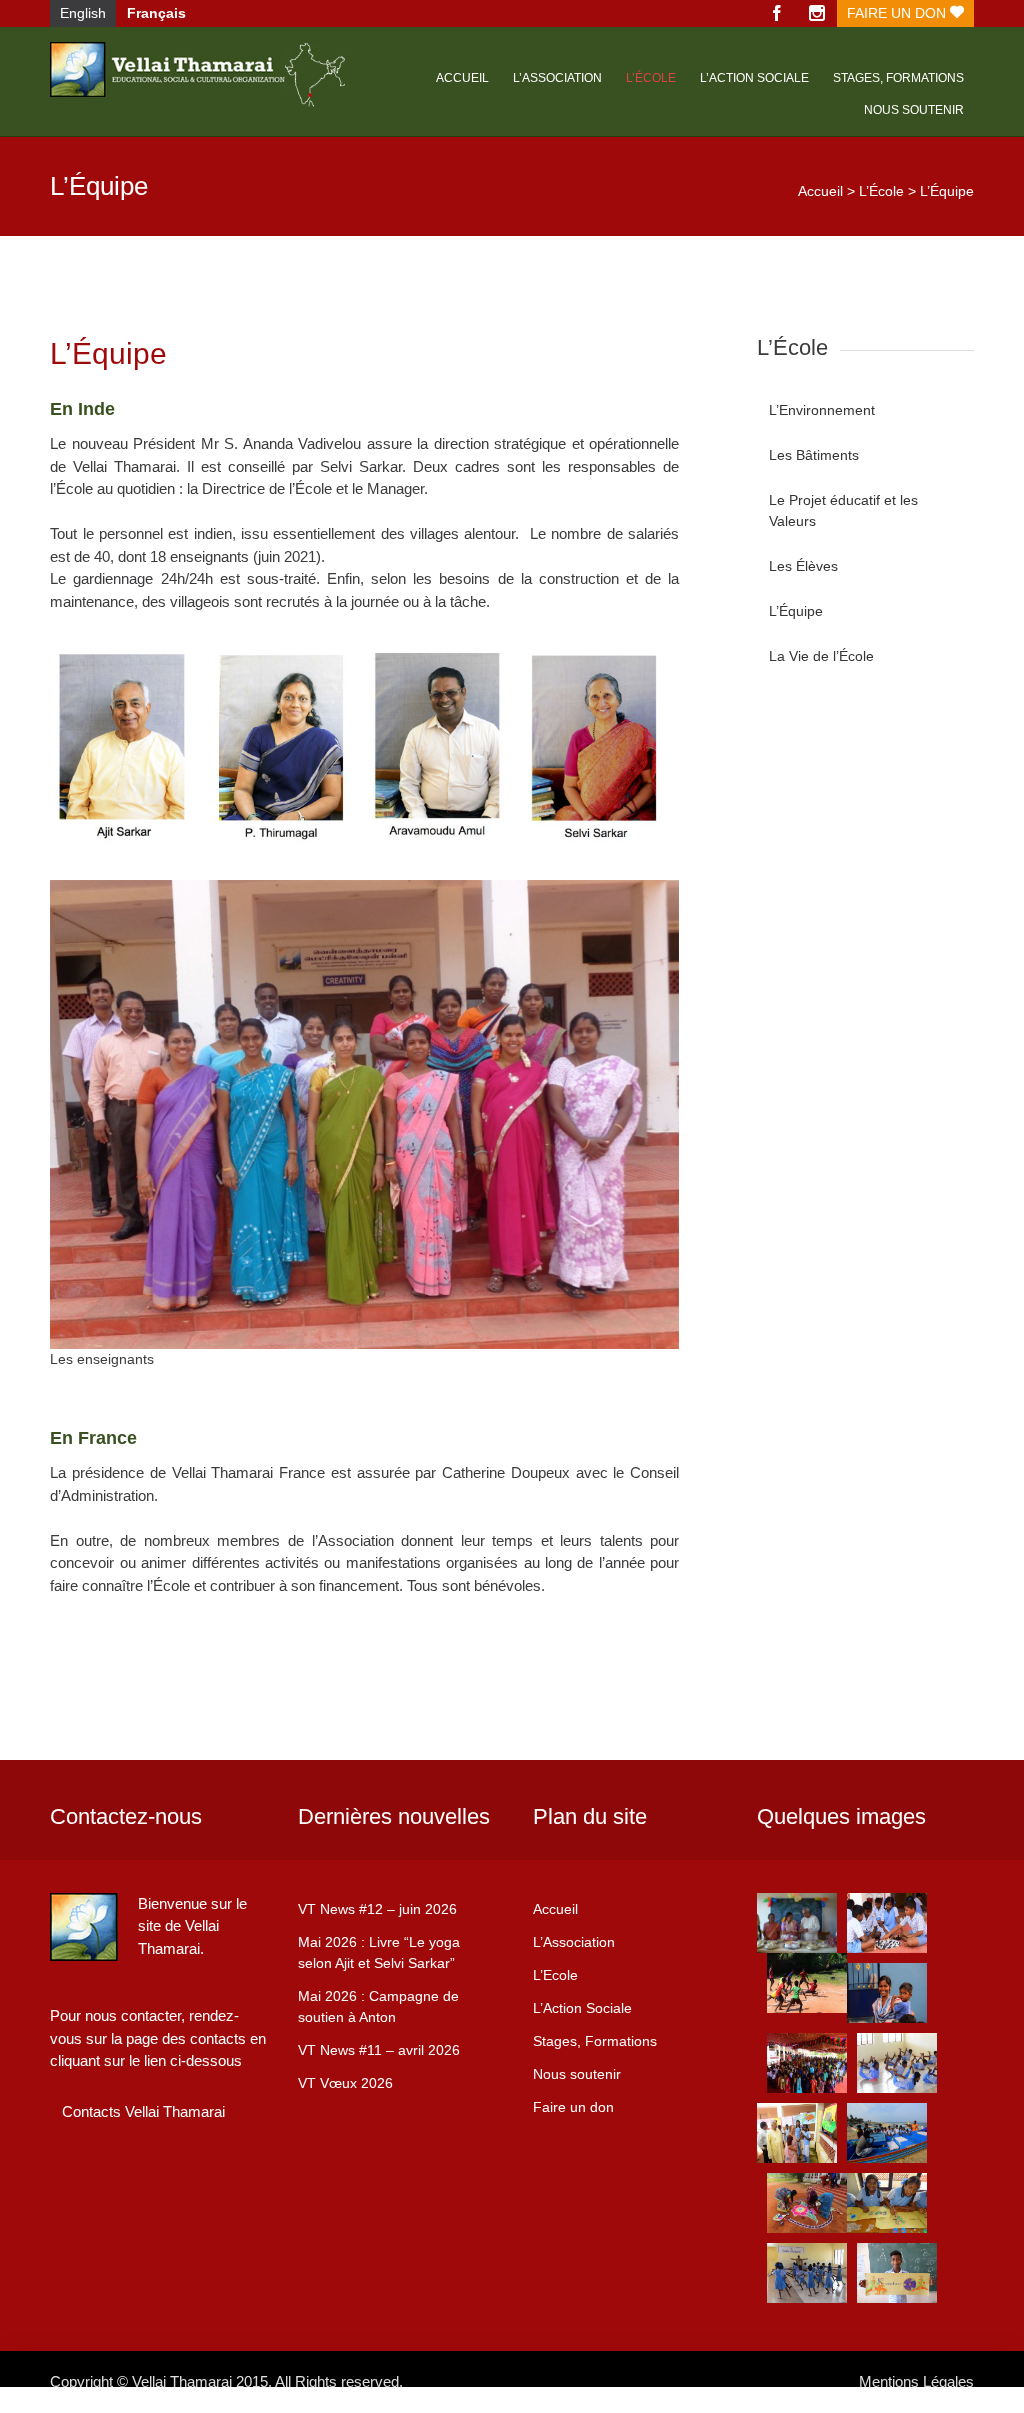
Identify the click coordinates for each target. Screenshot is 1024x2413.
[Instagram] (817, 13)
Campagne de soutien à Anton (378, 2006)
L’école (651, 78)
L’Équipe (796, 611)
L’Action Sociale (582, 2008)
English (83, 13)
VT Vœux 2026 (345, 2083)
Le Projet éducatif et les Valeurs (843, 510)
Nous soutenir (914, 110)
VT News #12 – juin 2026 (377, 1909)
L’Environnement (822, 410)
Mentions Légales (916, 2381)
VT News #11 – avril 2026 (379, 2050)
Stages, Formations (595, 2041)
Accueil (462, 78)
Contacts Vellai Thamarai (143, 2111)
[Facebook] (777, 13)
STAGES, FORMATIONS (898, 78)
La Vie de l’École (821, 656)
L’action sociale (754, 78)
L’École (881, 191)
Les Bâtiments (814, 455)
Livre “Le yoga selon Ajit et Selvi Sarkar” (379, 1952)
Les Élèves (803, 566)
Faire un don (898, 13)
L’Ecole (555, 1975)
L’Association (557, 78)
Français (156, 13)
